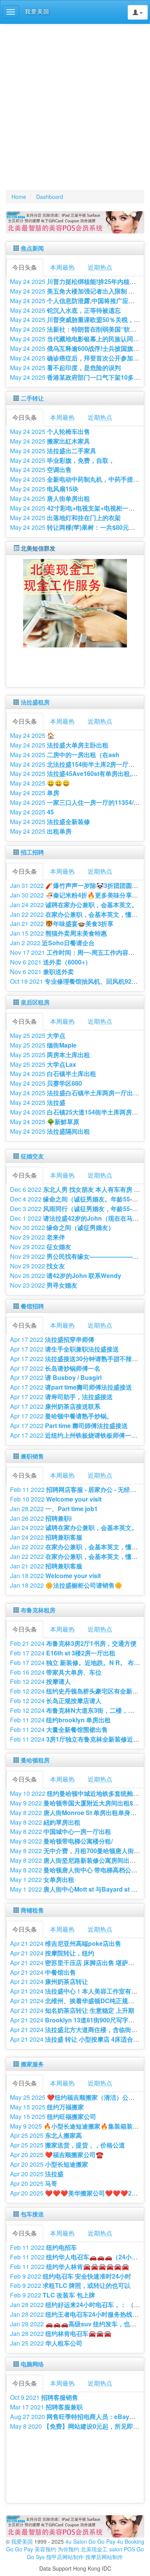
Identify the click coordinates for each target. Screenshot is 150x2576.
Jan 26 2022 (41, 1518)
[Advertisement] (75, 107)
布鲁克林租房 (38, 1610)
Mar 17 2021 (46, 2407)
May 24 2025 (65, 310)
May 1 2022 (42, 1879)
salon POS (122, 2549)
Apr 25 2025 (46, 2135)
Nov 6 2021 (51, 962)
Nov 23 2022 (44, 1285)
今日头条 (25, 267)
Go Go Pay (102, 2541)
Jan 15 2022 (58, 933)
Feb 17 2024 (63, 1653)
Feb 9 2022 (71, 2276)
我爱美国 (23, 2541)
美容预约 (45, 2549)
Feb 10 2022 (56, 1499)
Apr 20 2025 (57, 2155)
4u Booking (131, 2541)
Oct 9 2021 (44, 2397)
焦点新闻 (32, 248)
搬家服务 (32, 2064)
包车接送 (32, 2214)
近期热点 (100, 267)
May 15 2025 (47, 2107)
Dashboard (50, 197)
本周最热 (62, 267)
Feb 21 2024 (73, 1643)
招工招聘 (32, 852)
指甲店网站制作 (65, 2557)
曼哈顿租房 (35, 1760)
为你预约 (68, 2549)
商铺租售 (32, 1910)
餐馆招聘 (32, 1306)
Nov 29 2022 (37, 1237)
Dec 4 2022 (77, 1199)
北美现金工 (94, 2549)
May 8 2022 (45, 1822)
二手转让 (32, 398)
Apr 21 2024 (66, 1943)
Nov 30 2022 (62, 1227)
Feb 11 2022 (43, 2247)
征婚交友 (32, 1156)
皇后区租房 (35, 1002)
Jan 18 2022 (55, 1576)
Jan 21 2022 (62, 923)
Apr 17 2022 (52, 1339)
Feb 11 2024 (60, 1720)
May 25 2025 (38, 1035)
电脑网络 (32, 2364)
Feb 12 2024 (40, 1681)
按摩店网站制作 (104, 2557)
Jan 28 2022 (54, 1509)
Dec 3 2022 (77, 1209)
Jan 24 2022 (74, 905)
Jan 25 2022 (46, 2343)
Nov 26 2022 (66, 1275)
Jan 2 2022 (52, 943)
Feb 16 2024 (56, 1672)
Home (19, 197)
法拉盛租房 (35, 702)
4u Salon (76, 2541)
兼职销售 (32, 1456)
